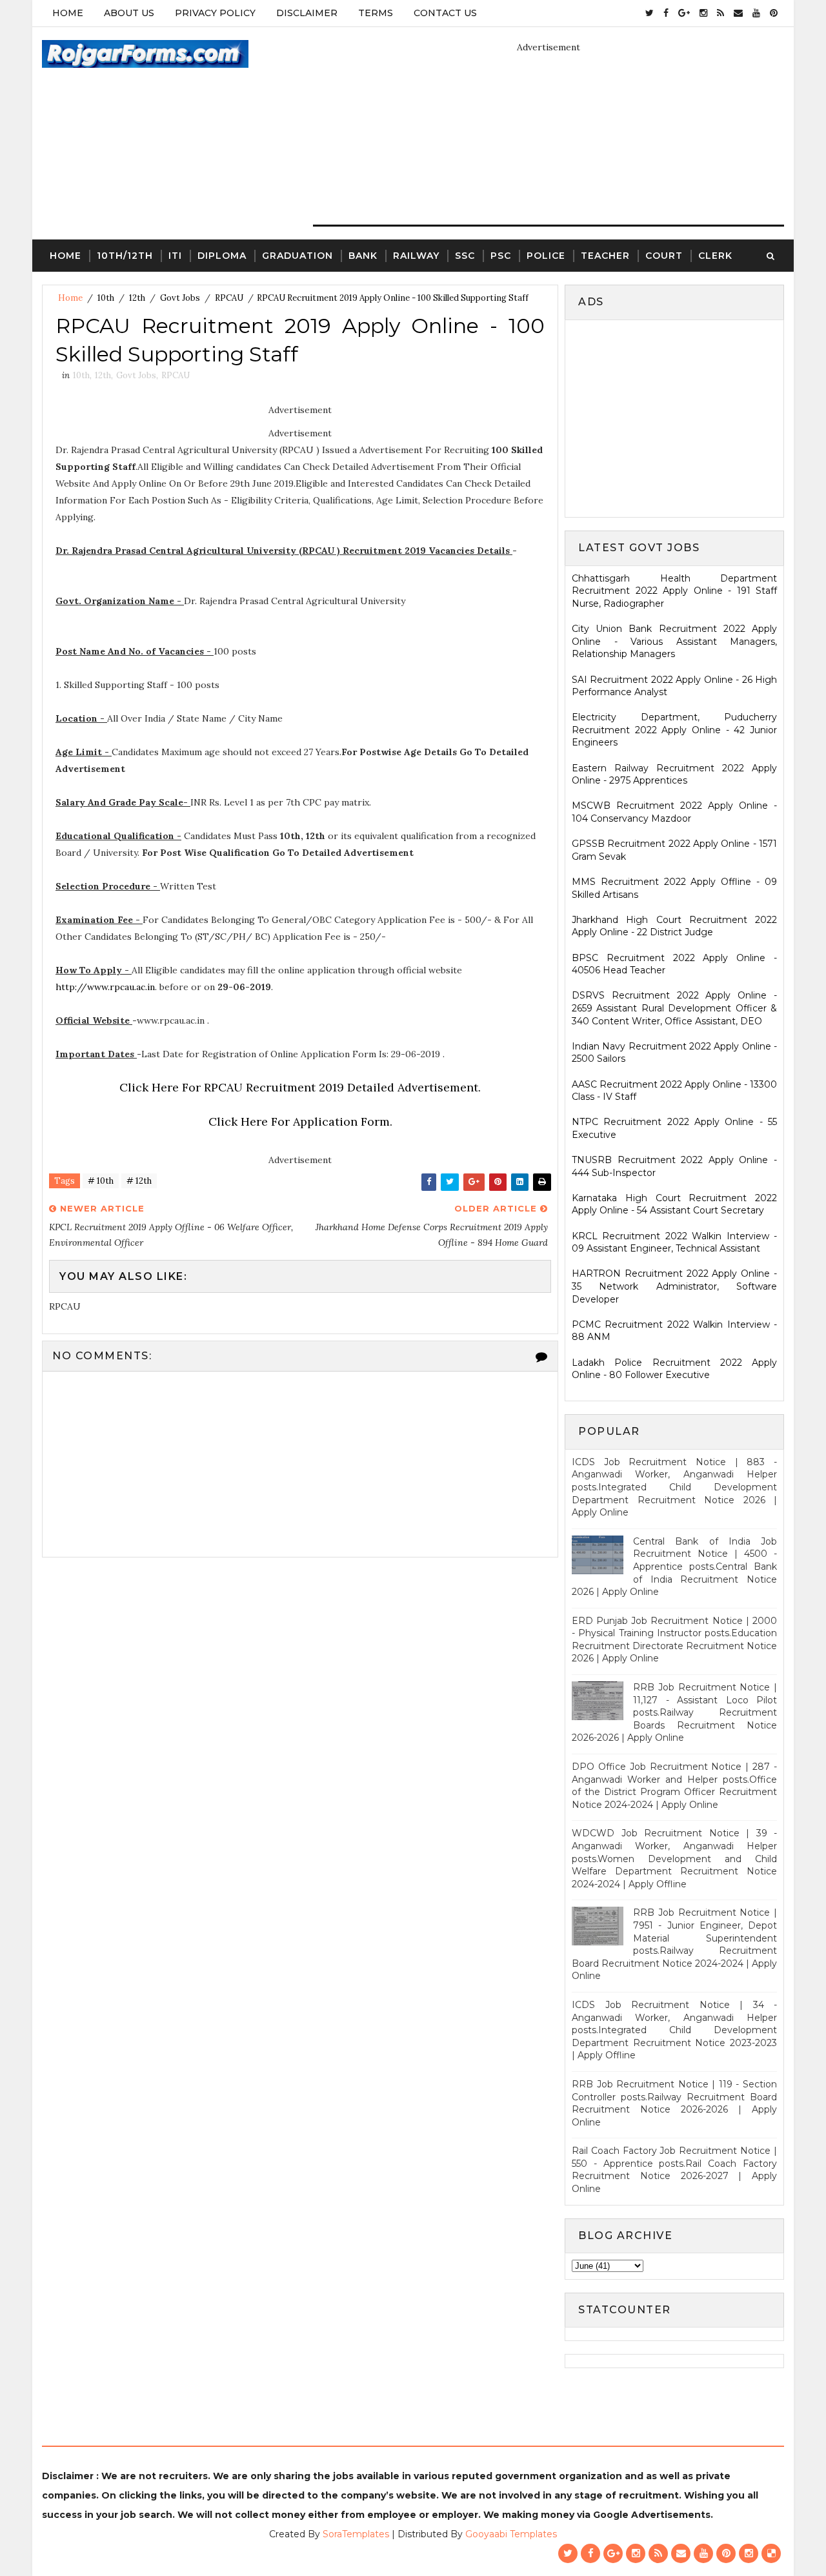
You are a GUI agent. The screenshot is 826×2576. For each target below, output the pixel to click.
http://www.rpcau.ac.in (105, 987)
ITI (175, 256)
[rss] (720, 13)
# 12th (139, 1181)
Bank (363, 256)
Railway (416, 256)
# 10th (101, 1181)
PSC (501, 256)
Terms (376, 13)
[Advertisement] (680, 417)
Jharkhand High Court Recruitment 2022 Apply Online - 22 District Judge (674, 926)
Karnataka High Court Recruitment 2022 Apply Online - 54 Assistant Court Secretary (674, 1204)
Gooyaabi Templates (511, 2534)
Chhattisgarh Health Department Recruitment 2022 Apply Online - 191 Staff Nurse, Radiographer (674, 591)
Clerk (715, 256)
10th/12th (125, 256)
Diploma (222, 256)
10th (106, 298)
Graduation (297, 256)
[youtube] (756, 13)
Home (68, 13)
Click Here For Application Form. (300, 1121)
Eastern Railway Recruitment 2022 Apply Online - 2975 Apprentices (674, 775)
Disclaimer (307, 13)
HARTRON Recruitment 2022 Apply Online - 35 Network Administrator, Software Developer (674, 1286)
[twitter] (650, 13)
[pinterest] (774, 13)
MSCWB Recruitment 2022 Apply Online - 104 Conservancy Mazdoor (674, 812)
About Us (129, 13)
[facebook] (666, 13)
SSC (465, 256)
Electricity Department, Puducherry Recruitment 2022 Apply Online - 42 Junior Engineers (674, 730)
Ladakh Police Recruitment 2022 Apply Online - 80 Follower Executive (674, 1369)
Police (546, 256)
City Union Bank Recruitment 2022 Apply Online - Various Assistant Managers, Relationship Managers (674, 641)
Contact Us (445, 13)
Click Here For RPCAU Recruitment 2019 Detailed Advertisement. (300, 1087)
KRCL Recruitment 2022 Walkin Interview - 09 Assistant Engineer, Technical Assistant (674, 1242)
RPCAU (229, 298)
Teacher (605, 256)
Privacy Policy (215, 13)
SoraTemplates (356, 2534)
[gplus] (684, 13)
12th (137, 298)
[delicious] (771, 2553)
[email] (738, 13)
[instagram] (703, 13)
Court (664, 256)
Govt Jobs (180, 298)
